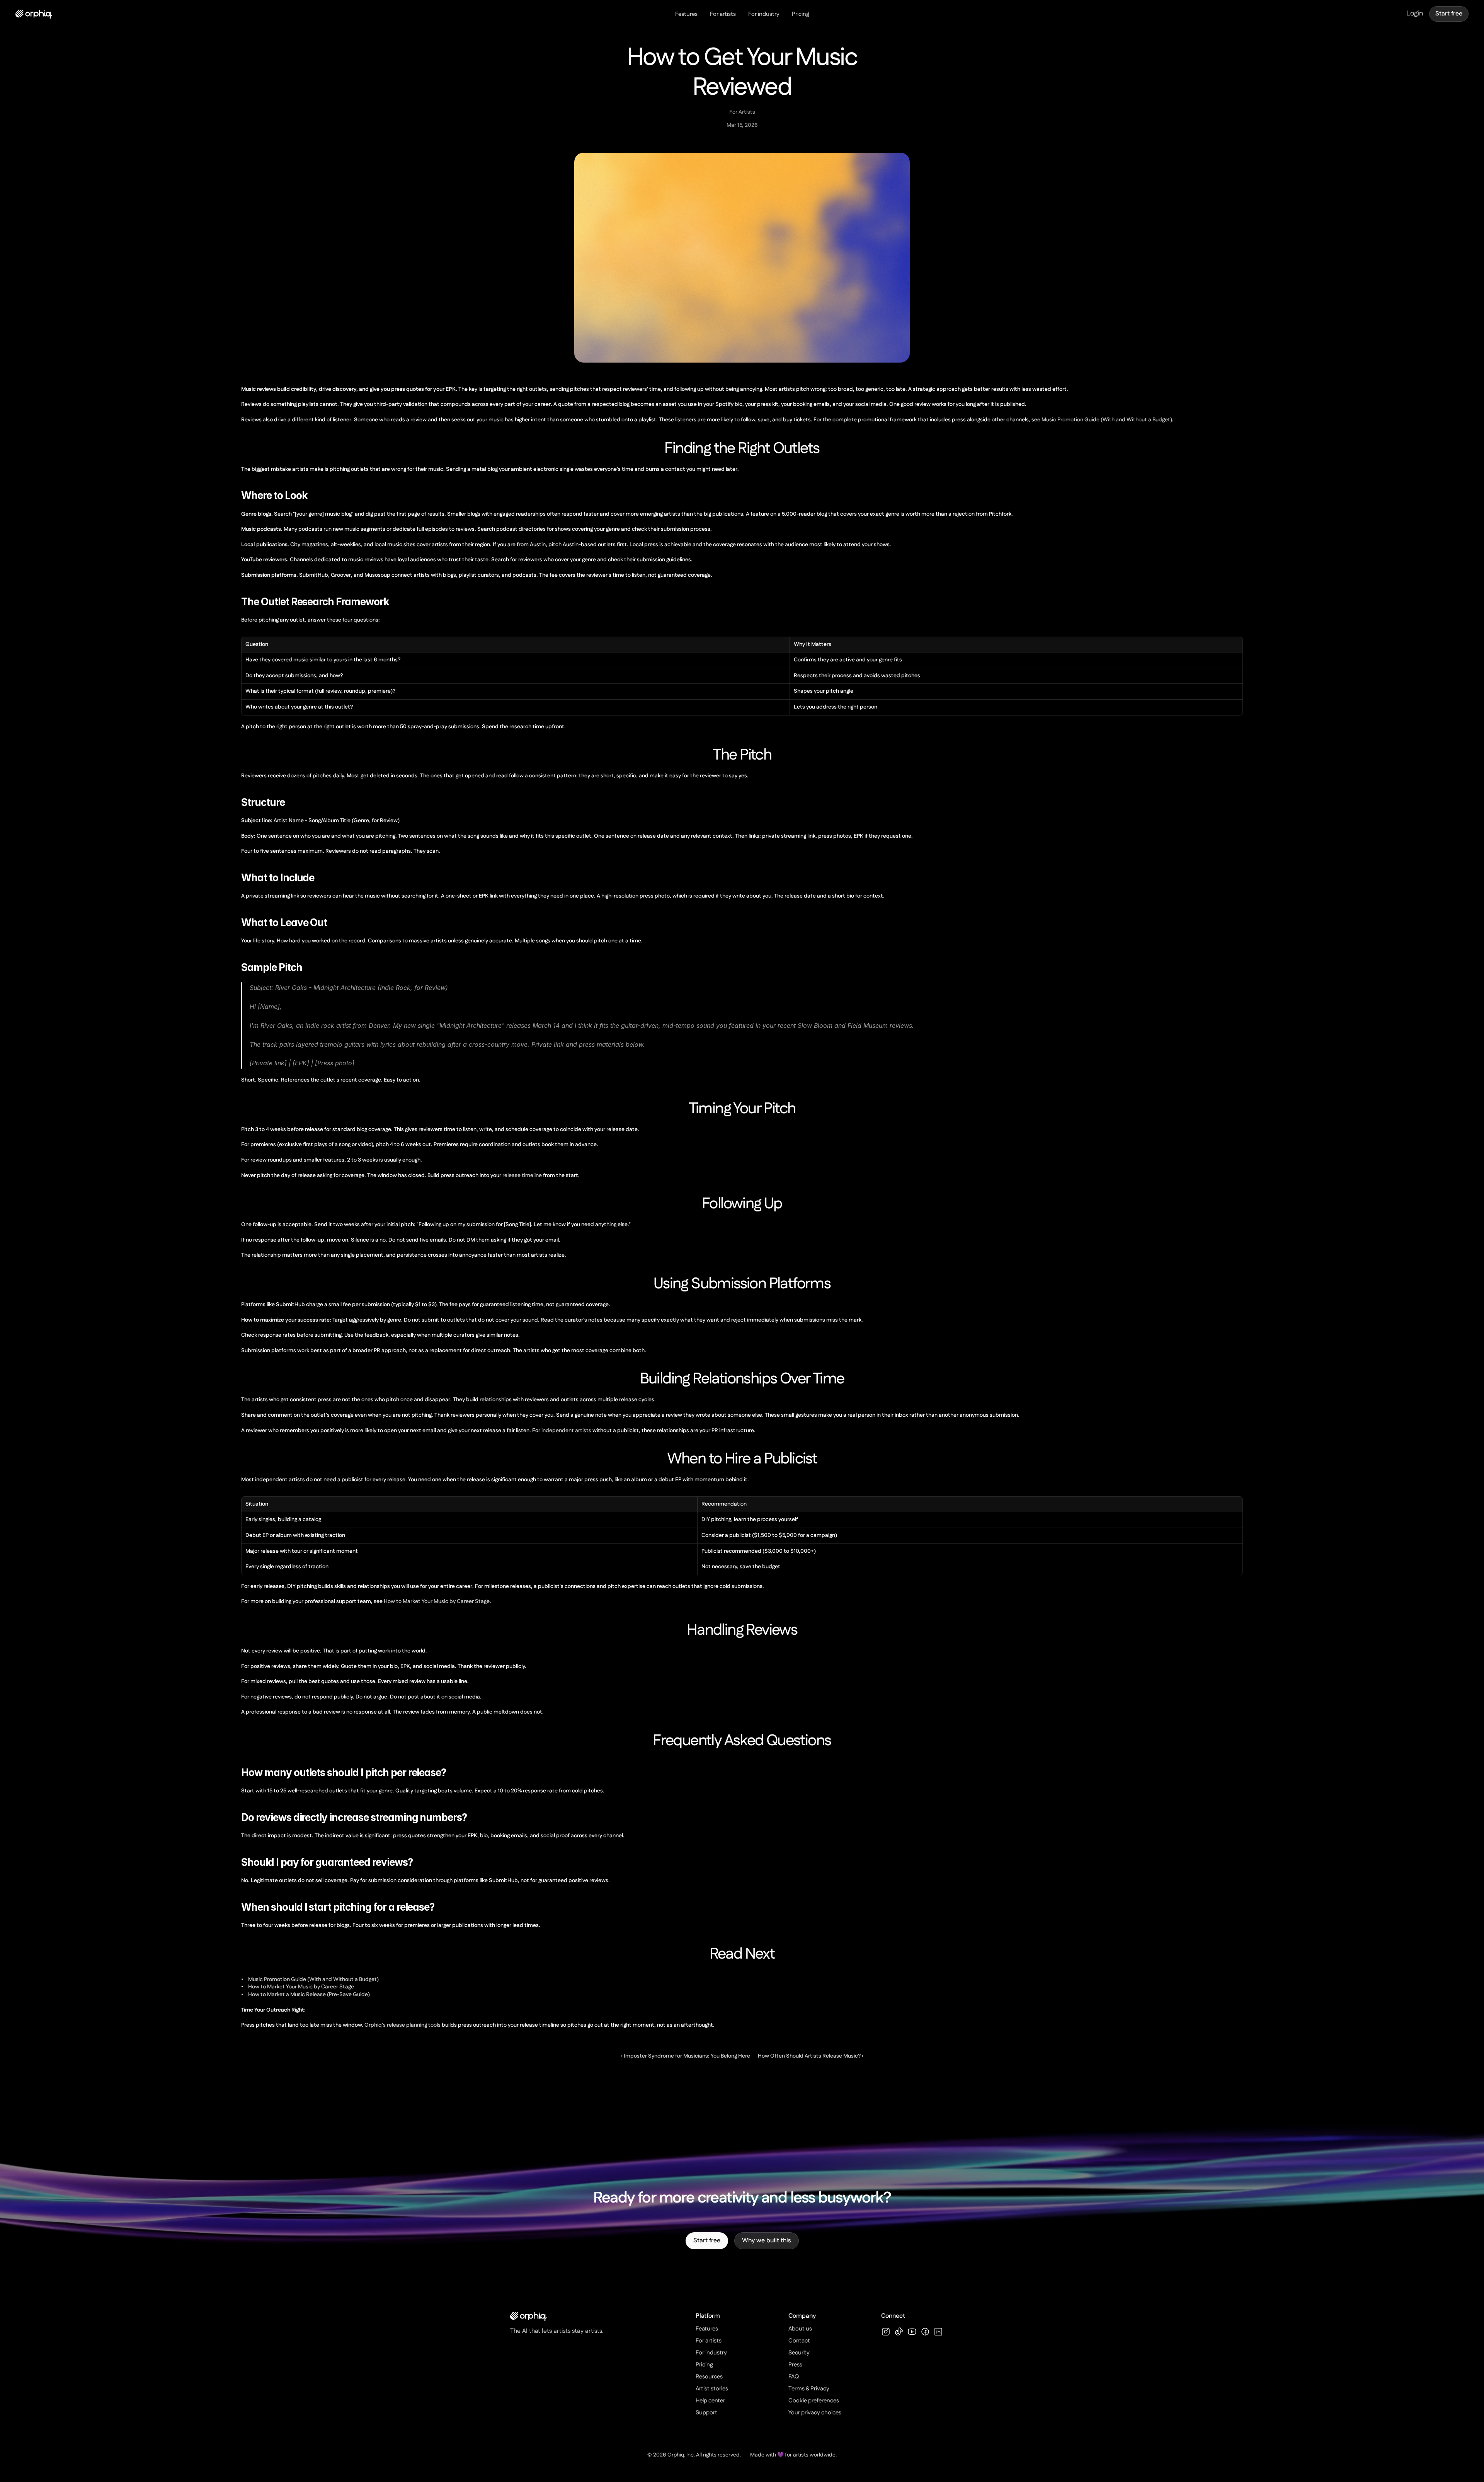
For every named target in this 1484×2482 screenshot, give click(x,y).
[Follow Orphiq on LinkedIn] (938, 2332)
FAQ (794, 2377)
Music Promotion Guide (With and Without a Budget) (1107, 420)
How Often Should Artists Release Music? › (811, 2056)
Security (799, 2353)
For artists (723, 14)
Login (1415, 14)
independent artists (566, 1431)
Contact (799, 2341)
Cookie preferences (814, 2401)
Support (706, 2413)
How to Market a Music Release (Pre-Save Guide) (309, 1995)
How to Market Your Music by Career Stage (437, 1601)
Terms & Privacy (809, 2389)
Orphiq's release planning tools (402, 2025)
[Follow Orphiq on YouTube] (912, 2332)
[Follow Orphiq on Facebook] (925, 2332)
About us (800, 2329)
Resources (709, 2377)
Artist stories (712, 2389)
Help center (710, 2401)
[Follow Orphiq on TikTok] (899, 2332)
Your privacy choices (815, 2413)
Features (686, 14)
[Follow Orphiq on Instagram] (886, 2332)
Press (795, 2365)
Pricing (801, 14)
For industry (764, 14)
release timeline (522, 1175)
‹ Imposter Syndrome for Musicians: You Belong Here (686, 2056)
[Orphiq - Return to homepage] (34, 14)
